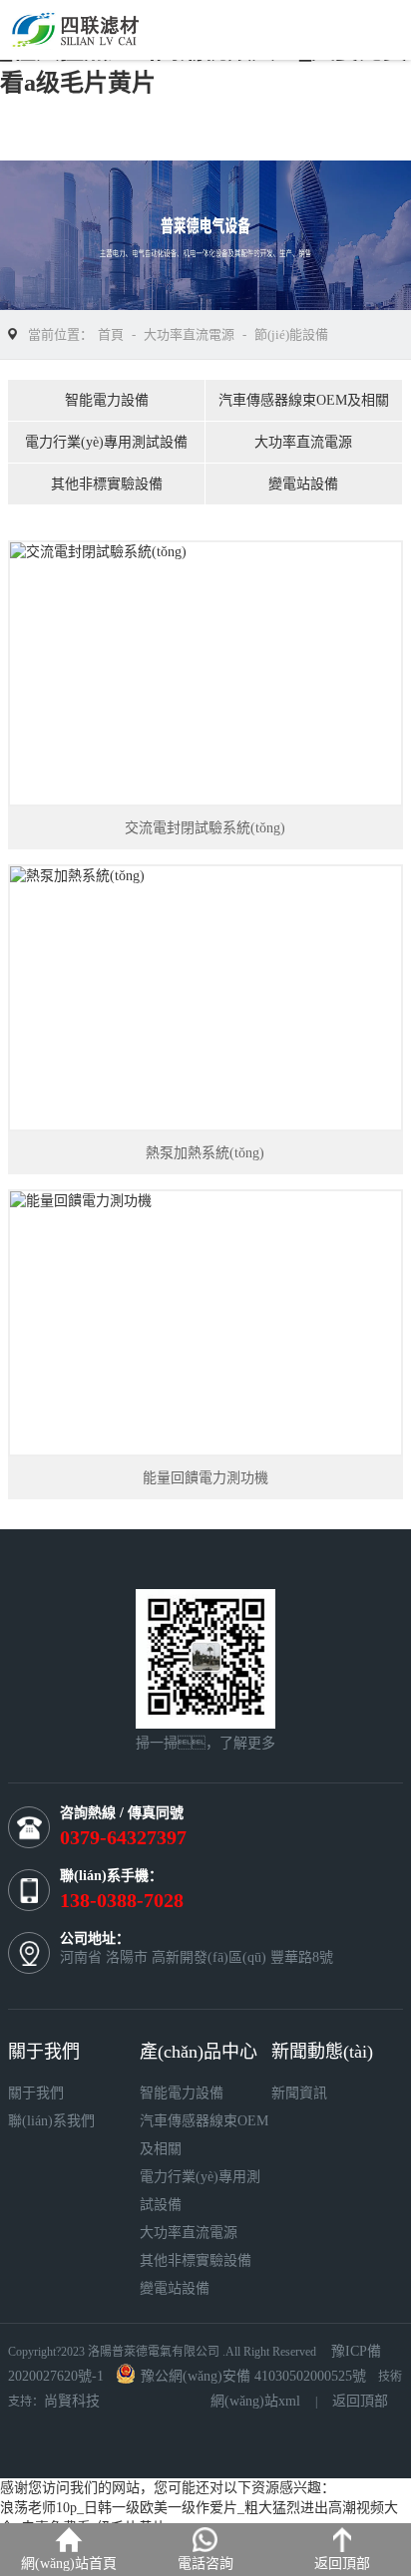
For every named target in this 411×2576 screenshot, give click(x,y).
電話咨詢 (205, 2564)
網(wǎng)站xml (255, 2401)
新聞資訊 (299, 2093)
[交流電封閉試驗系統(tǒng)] (205, 674)
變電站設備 (303, 484)
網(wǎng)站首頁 (69, 2564)
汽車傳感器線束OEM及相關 (304, 400)
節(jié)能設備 (291, 334)
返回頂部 (360, 2401)
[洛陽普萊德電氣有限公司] (93, 28)
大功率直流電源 (189, 334)
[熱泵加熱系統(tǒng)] (205, 998)
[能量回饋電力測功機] (205, 1323)
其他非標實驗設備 (107, 484)
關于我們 (36, 2093)
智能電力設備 (107, 400)
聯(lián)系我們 (51, 2121)
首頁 (111, 334)
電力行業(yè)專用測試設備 (106, 442)
